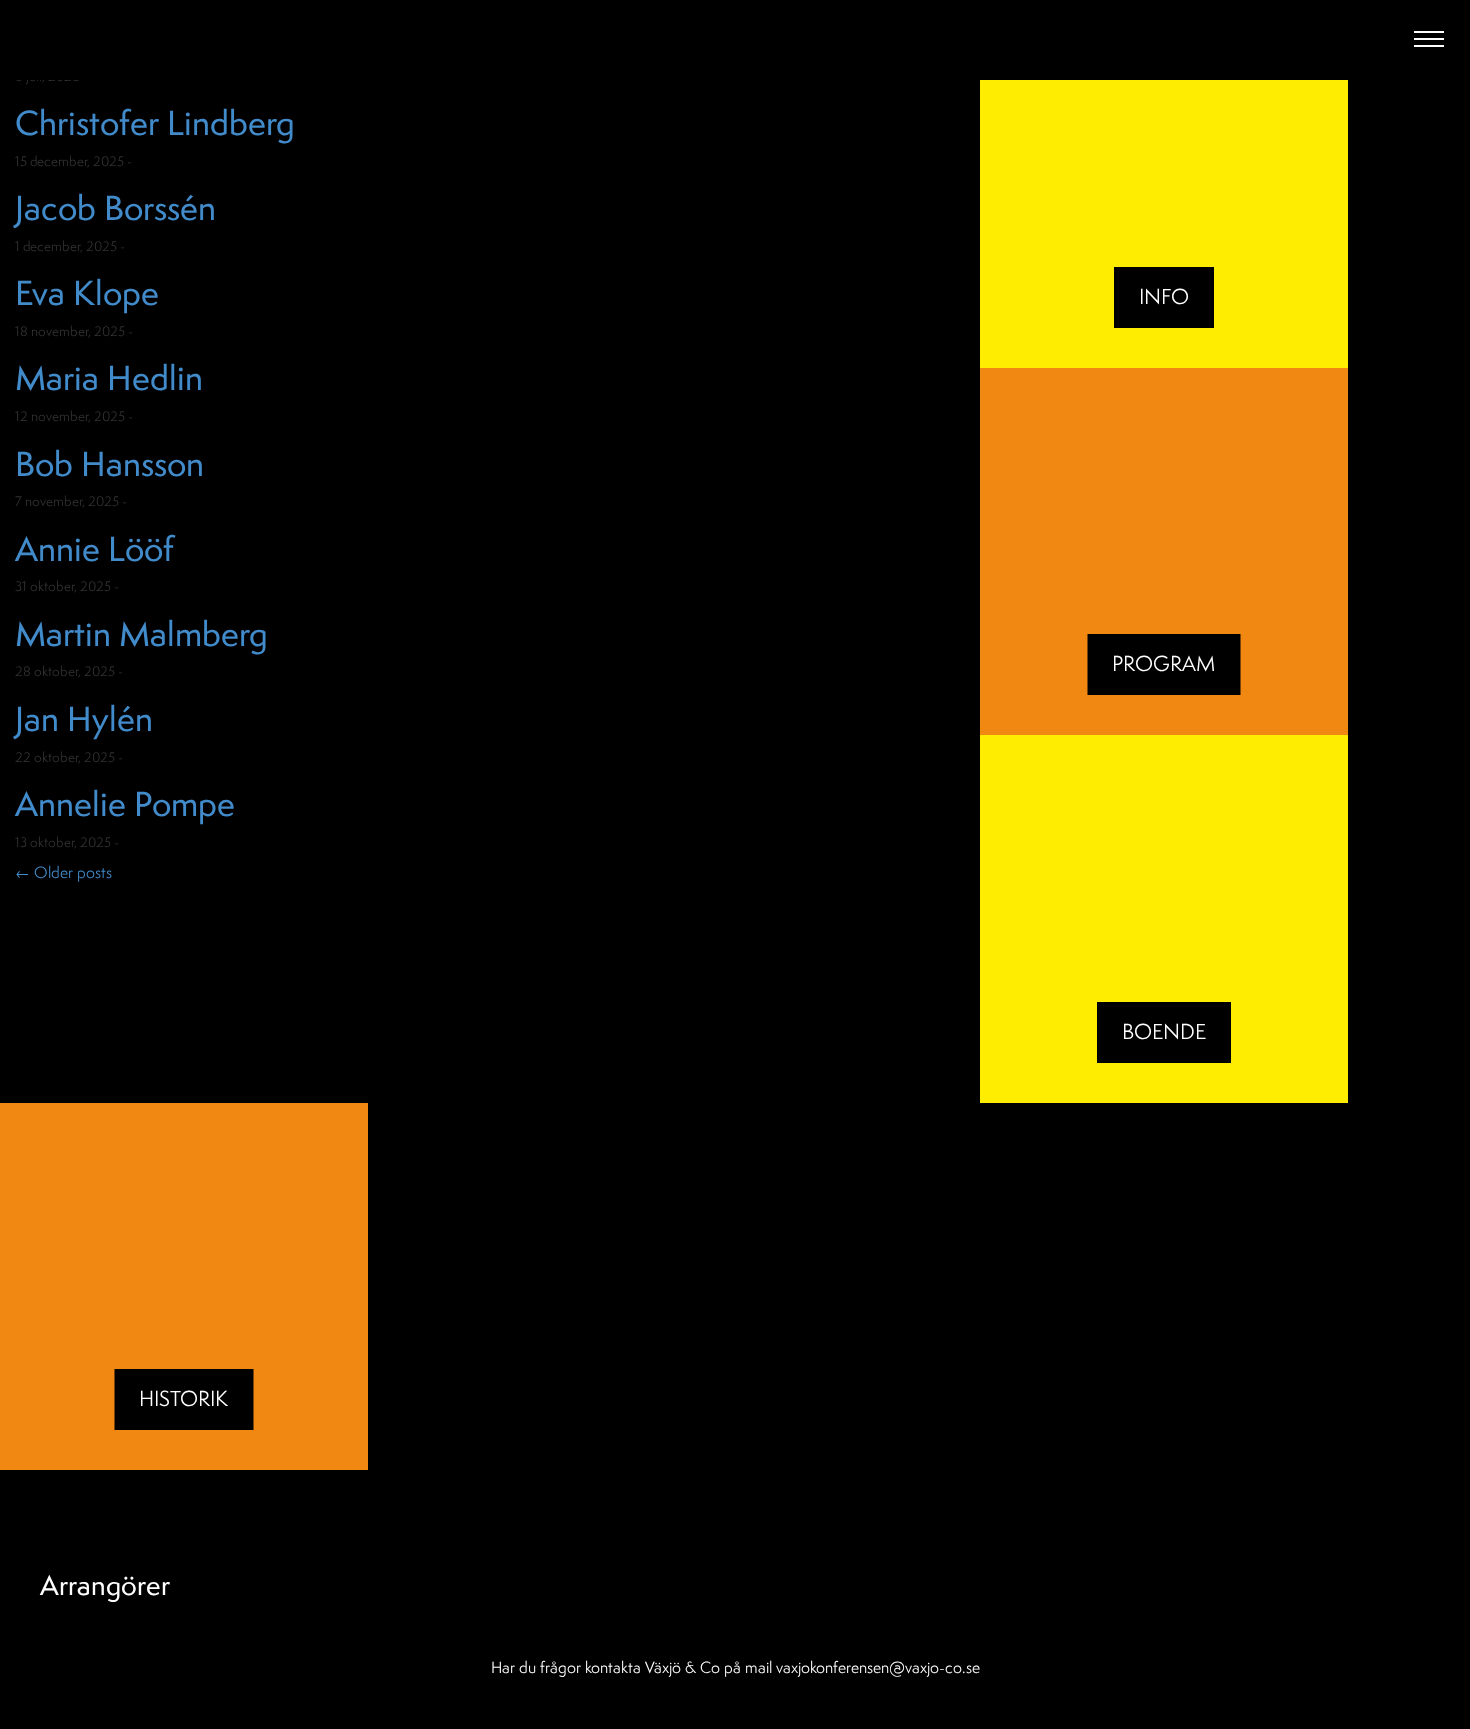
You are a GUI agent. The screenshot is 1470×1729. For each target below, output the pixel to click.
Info (1164, 296)
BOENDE (1164, 1031)
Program (1163, 663)
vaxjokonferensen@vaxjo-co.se (878, 1667)
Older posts (63, 872)
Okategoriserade (187, 161)
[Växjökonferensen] (166, 42)
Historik (183, 1398)
